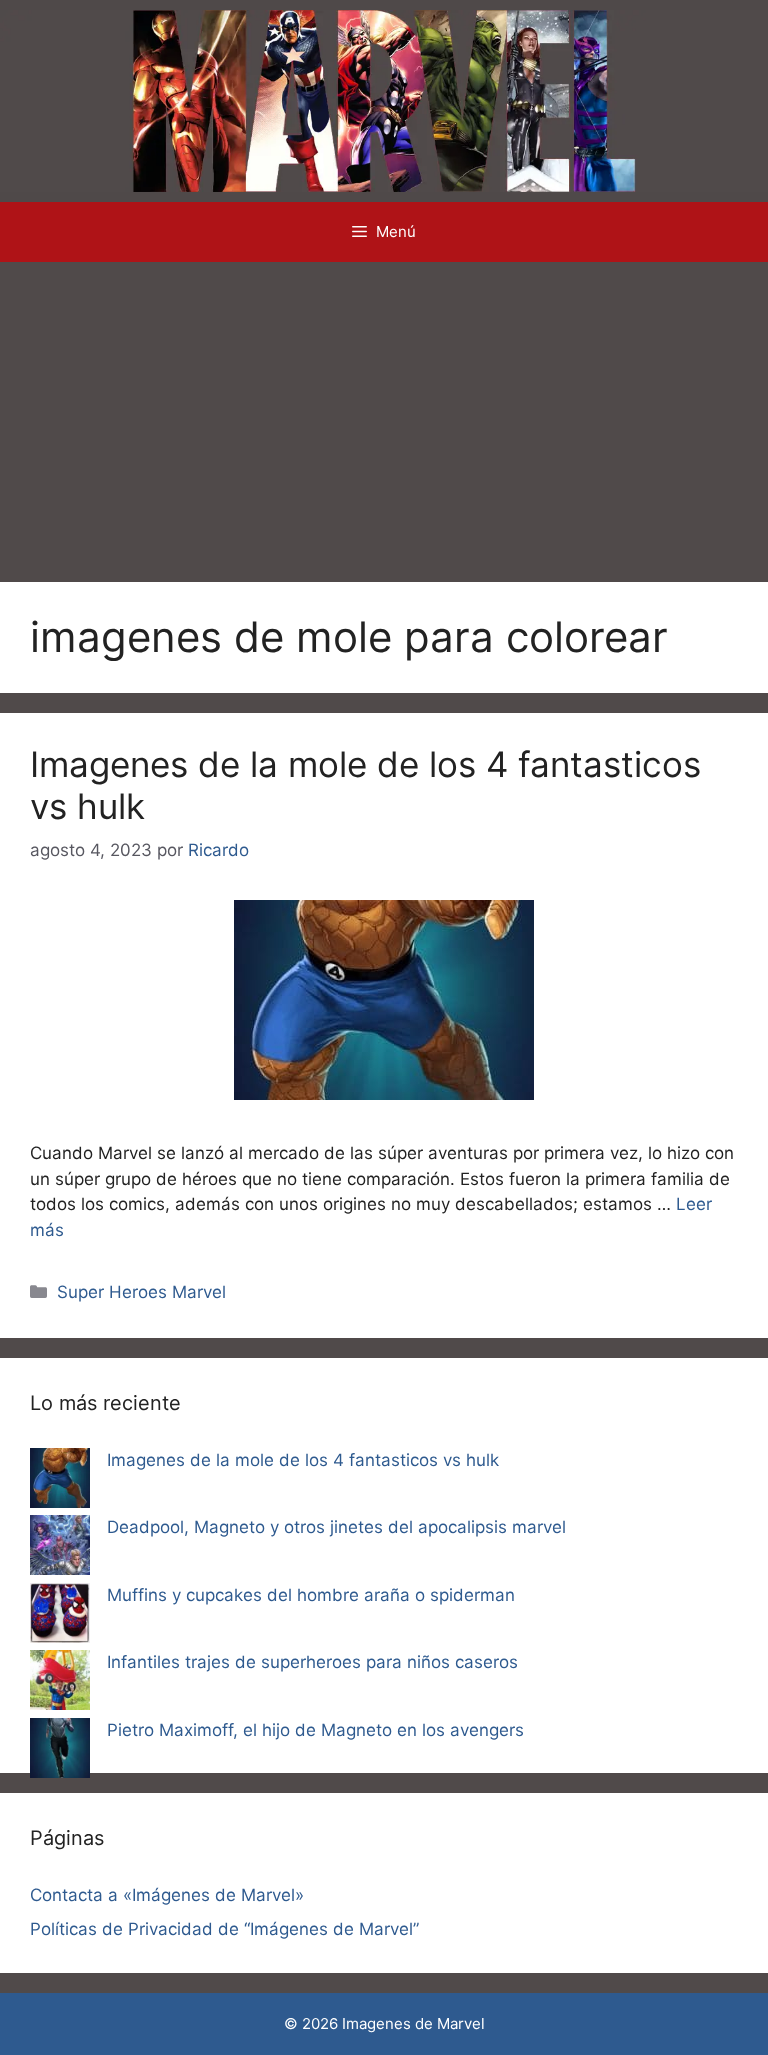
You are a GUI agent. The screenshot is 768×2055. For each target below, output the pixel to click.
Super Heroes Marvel (141, 1292)
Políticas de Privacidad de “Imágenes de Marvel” (224, 1929)
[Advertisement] (384, 412)
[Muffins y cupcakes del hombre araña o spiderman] (60, 1617)
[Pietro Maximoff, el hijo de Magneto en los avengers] (60, 1752)
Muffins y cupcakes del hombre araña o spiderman (311, 1595)
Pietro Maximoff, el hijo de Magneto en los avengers (315, 1730)
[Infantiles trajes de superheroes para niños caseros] (60, 1684)
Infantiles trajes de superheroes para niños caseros (312, 1662)
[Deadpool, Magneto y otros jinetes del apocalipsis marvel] (60, 1549)
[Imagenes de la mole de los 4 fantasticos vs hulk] (60, 1482)
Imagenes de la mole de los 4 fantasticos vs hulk (303, 1460)
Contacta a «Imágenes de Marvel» (167, 1895)
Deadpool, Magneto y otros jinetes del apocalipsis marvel (336, 1527)
